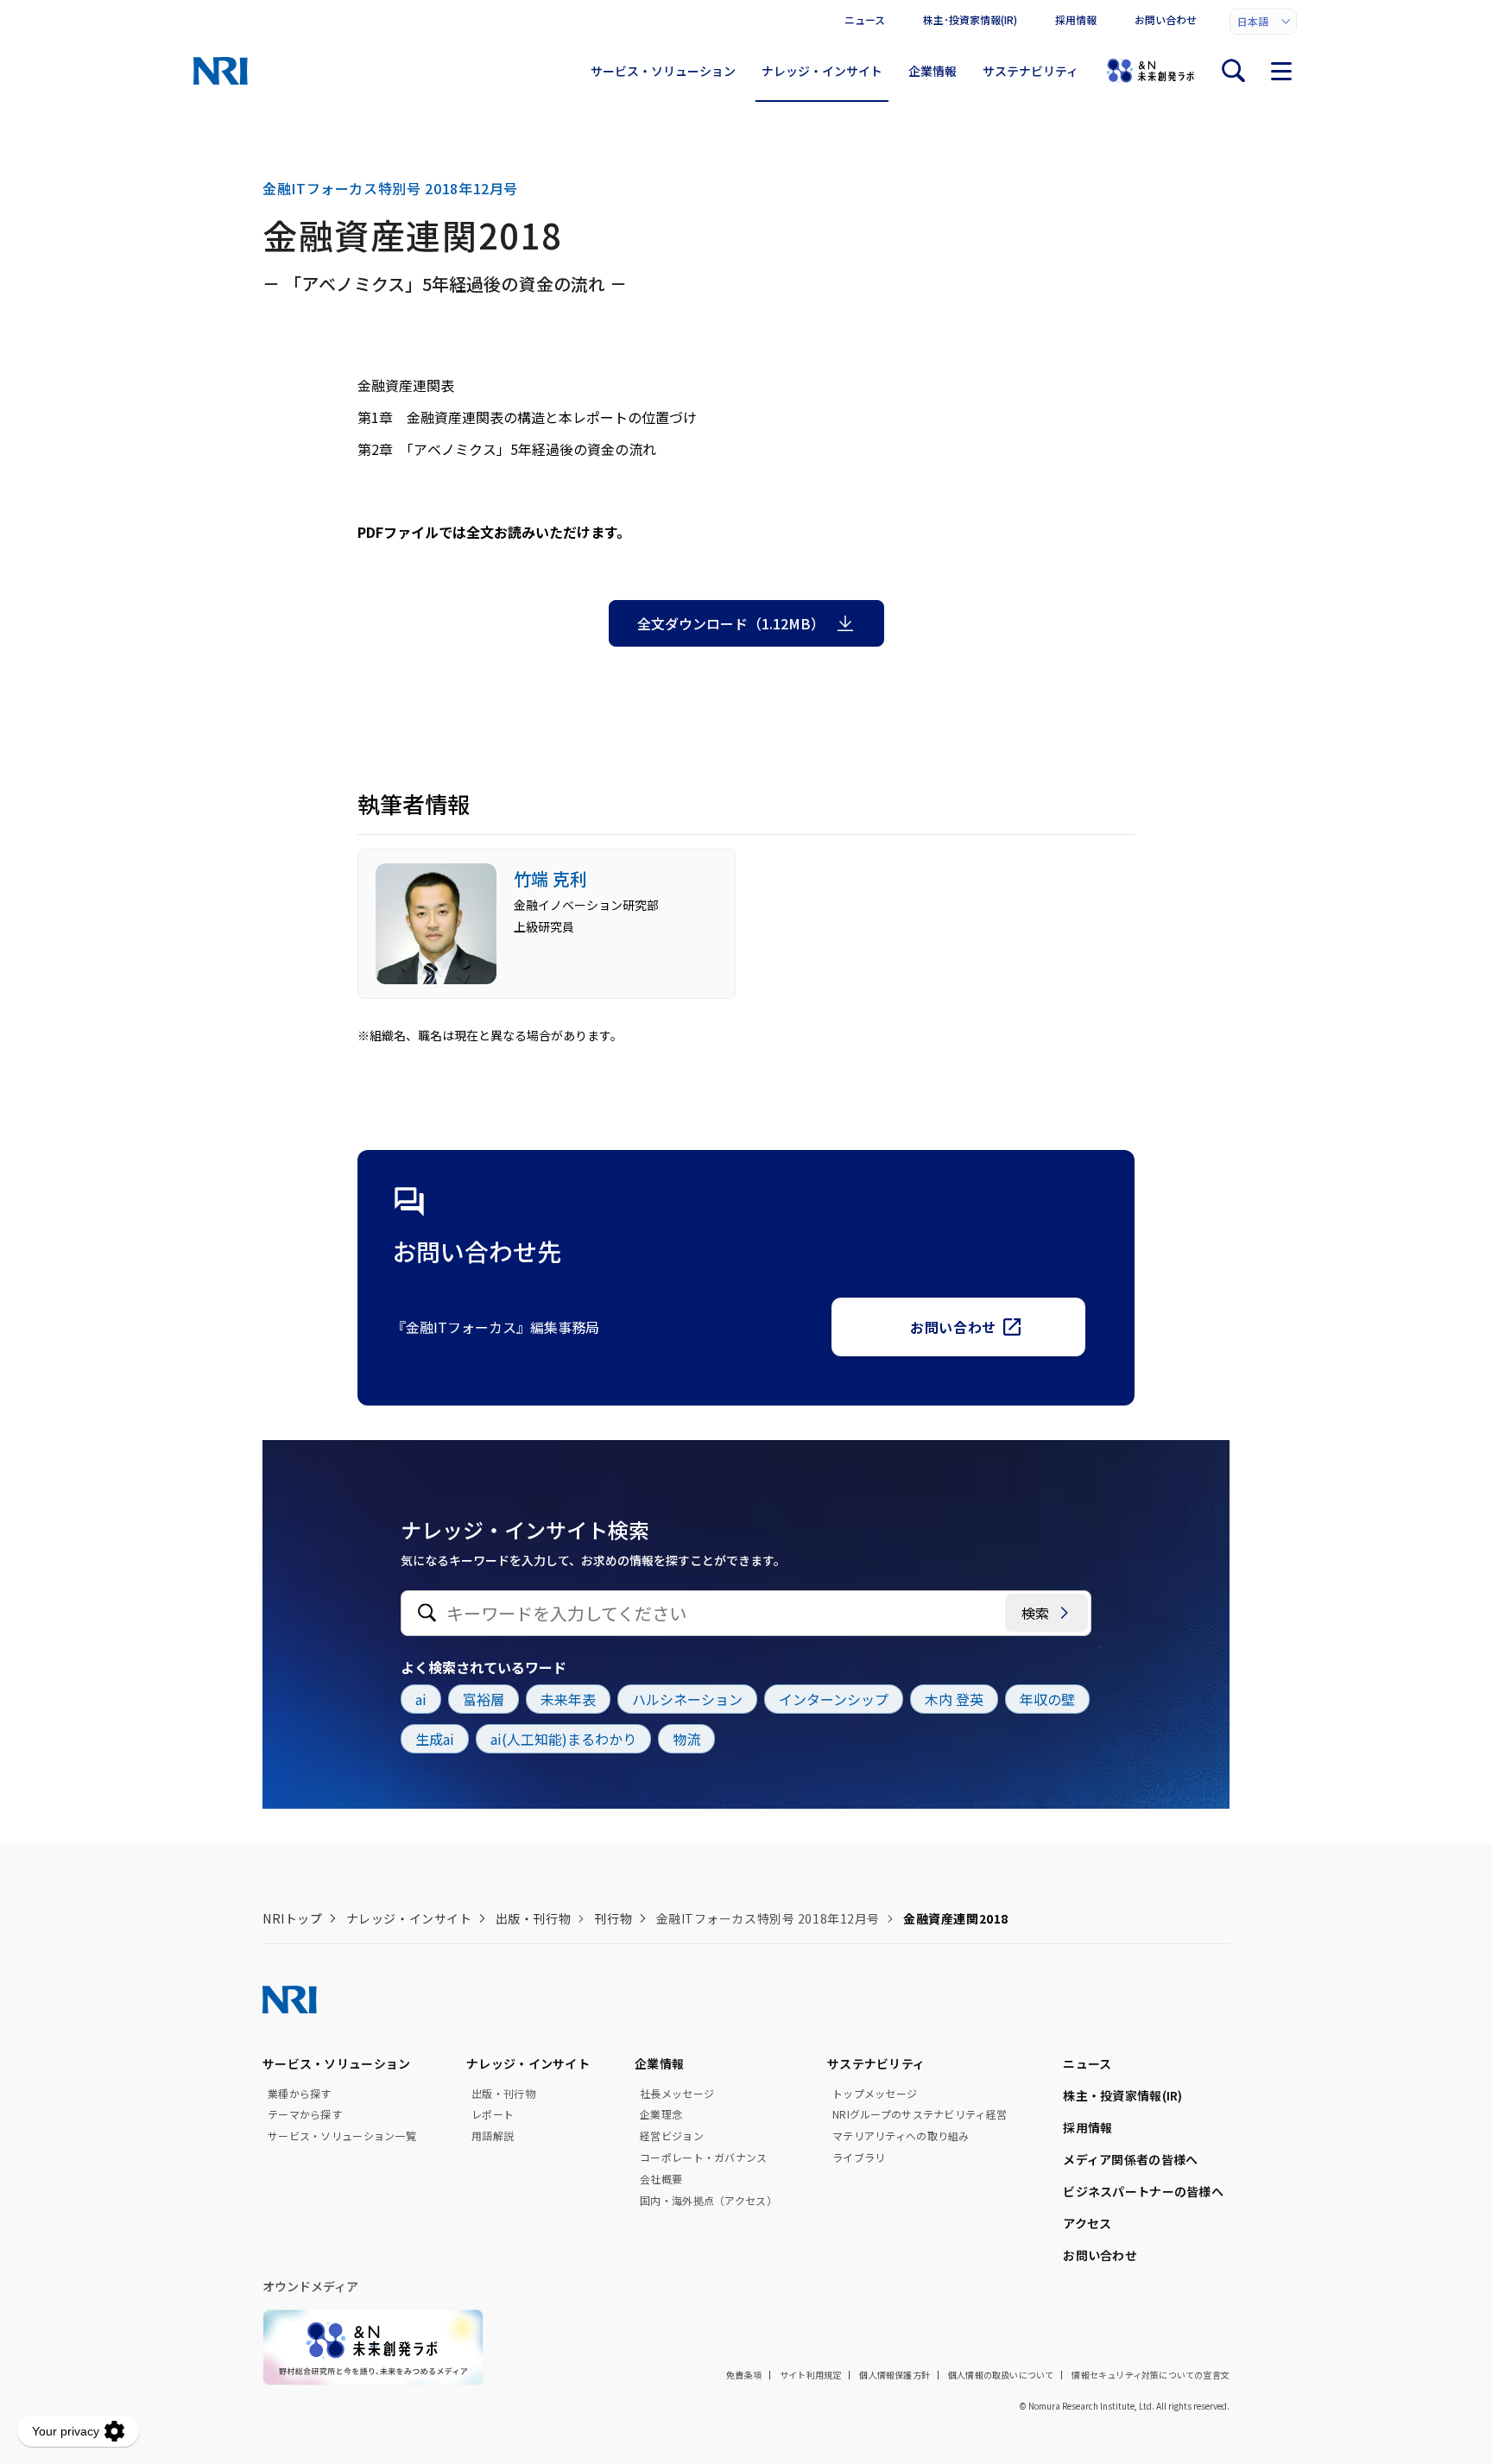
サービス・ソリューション (663, 71)
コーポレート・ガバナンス (703, 2158)
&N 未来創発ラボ (1150, 71)
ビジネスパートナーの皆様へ (1143, 2191)
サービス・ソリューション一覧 (342, 2136)
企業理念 (661, 2114)
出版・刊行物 (533, 1918)
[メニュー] (1281, 71)
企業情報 (932, 71)
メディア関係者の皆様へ (1130, 2159)
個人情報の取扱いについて (1001, 2375)
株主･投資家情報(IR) (970, 19)
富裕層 (484, 1699)
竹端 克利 (550, 878)
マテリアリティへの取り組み (901, 2136)
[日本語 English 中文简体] (1263, 22)
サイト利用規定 (810, 2375)
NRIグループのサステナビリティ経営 (920, 2114)
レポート (493, 2114)
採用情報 (1076, 19)
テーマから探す (305, 2114)
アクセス (1087, 2223)
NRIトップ (292, 1918)
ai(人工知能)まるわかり (563, 1739)
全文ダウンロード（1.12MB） (731, 623)
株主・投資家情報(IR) (1122, 2095)
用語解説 (493, 2136)
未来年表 (568, 1699)
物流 (686, 1739)
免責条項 (744, 2375)
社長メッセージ (677, 2094)
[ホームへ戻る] (221, 71)
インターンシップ (834, 1699)
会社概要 (661, 2179)
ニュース (865, 19)
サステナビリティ (1030, 71)
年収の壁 (1047, 1699)
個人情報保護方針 (895, 2375)
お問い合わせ (1166, 19)
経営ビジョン (672, 2136)
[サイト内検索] (1233, 71)
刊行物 (613, 1918)
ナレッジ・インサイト (822, 71)
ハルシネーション (687, 1699)
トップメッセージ (875, 2094)
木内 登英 (954, 1699)
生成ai (435, 1739)
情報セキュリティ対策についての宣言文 (1151, 2375)
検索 (1035, 1613)
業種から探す (300, 2094)
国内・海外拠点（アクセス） (708, 2201)
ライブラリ (859, 2158)
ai (421, 1699)
